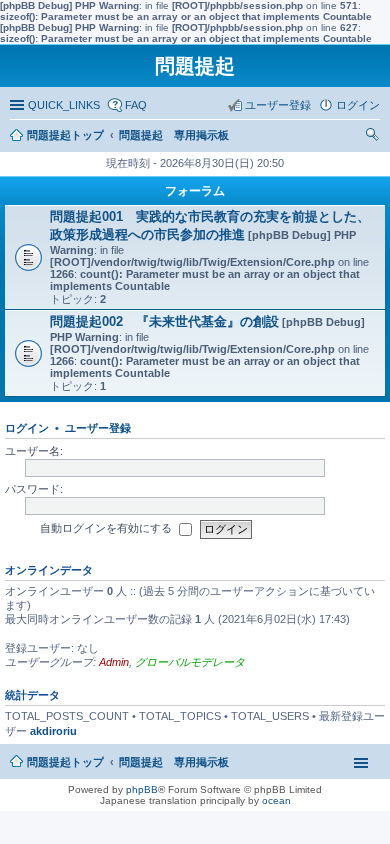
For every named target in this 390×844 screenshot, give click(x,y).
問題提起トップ (65, 762)
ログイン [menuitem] (358, 105)
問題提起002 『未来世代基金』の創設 (164, 321)
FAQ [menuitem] (136, 105)
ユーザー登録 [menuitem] (278, 105)
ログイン (27, 428)
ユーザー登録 (98, 428)
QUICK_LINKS (64, 105)
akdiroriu (53, 731)
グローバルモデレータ (190, 662)
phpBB (142, 789)
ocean (276, 800)
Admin (114, 662)
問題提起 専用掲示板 (174, 762)
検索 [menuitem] (374, 137)
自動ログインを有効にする (107, 528)
